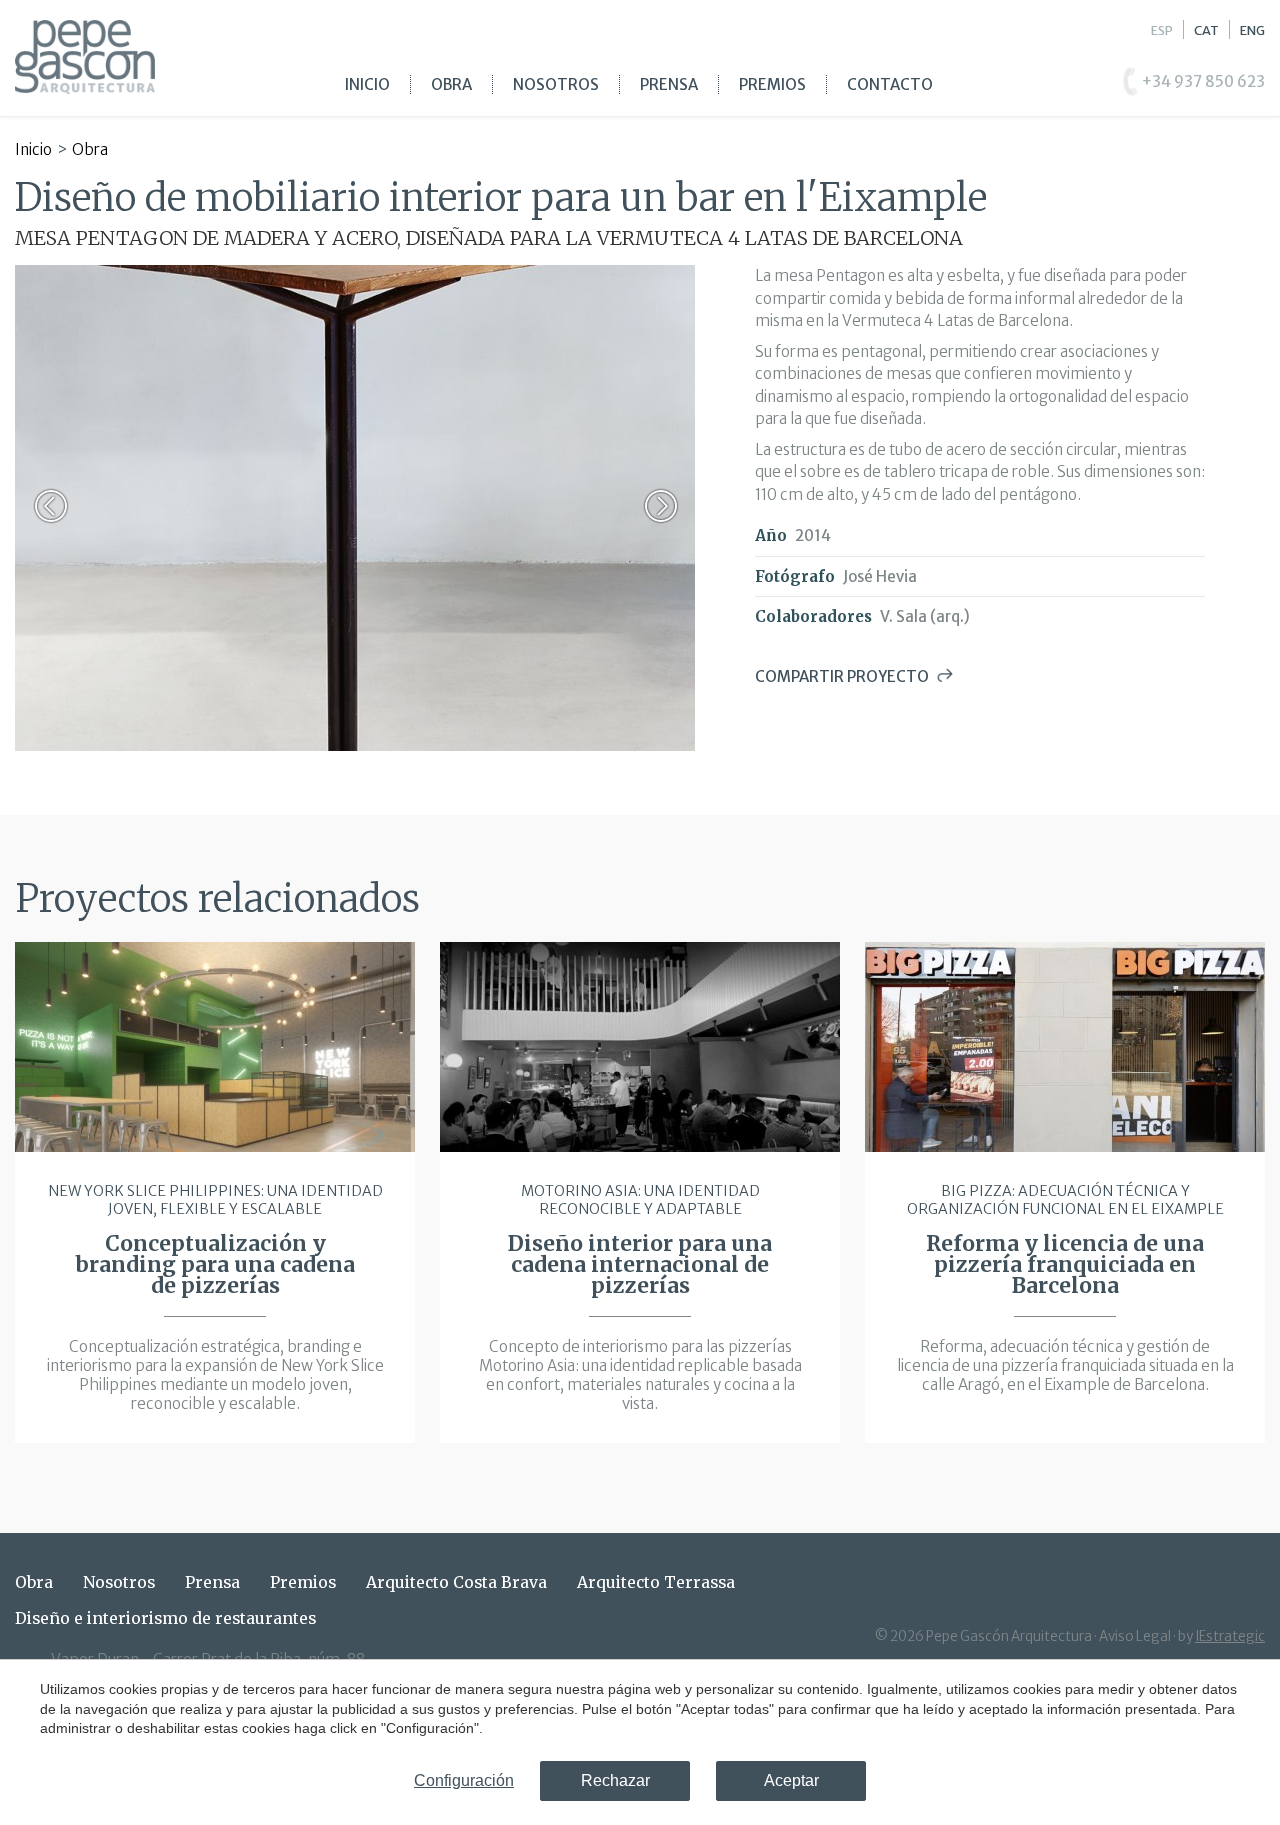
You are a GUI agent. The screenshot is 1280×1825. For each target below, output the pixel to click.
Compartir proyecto (842, 676)
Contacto (890, 84)
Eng (1252, 30)
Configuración (464, 1780)
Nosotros (556, 84)
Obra (451, 84)
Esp (1162, 30)
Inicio (367, 84)
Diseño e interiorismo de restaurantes (165, 1618)
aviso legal (1135, 1636)
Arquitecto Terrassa (656, 1582)
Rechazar (615, 1780)
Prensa (669, 84)
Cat (1206, 30)
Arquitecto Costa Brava (456, 1582)
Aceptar (791, 1780)
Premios (772, 84)
